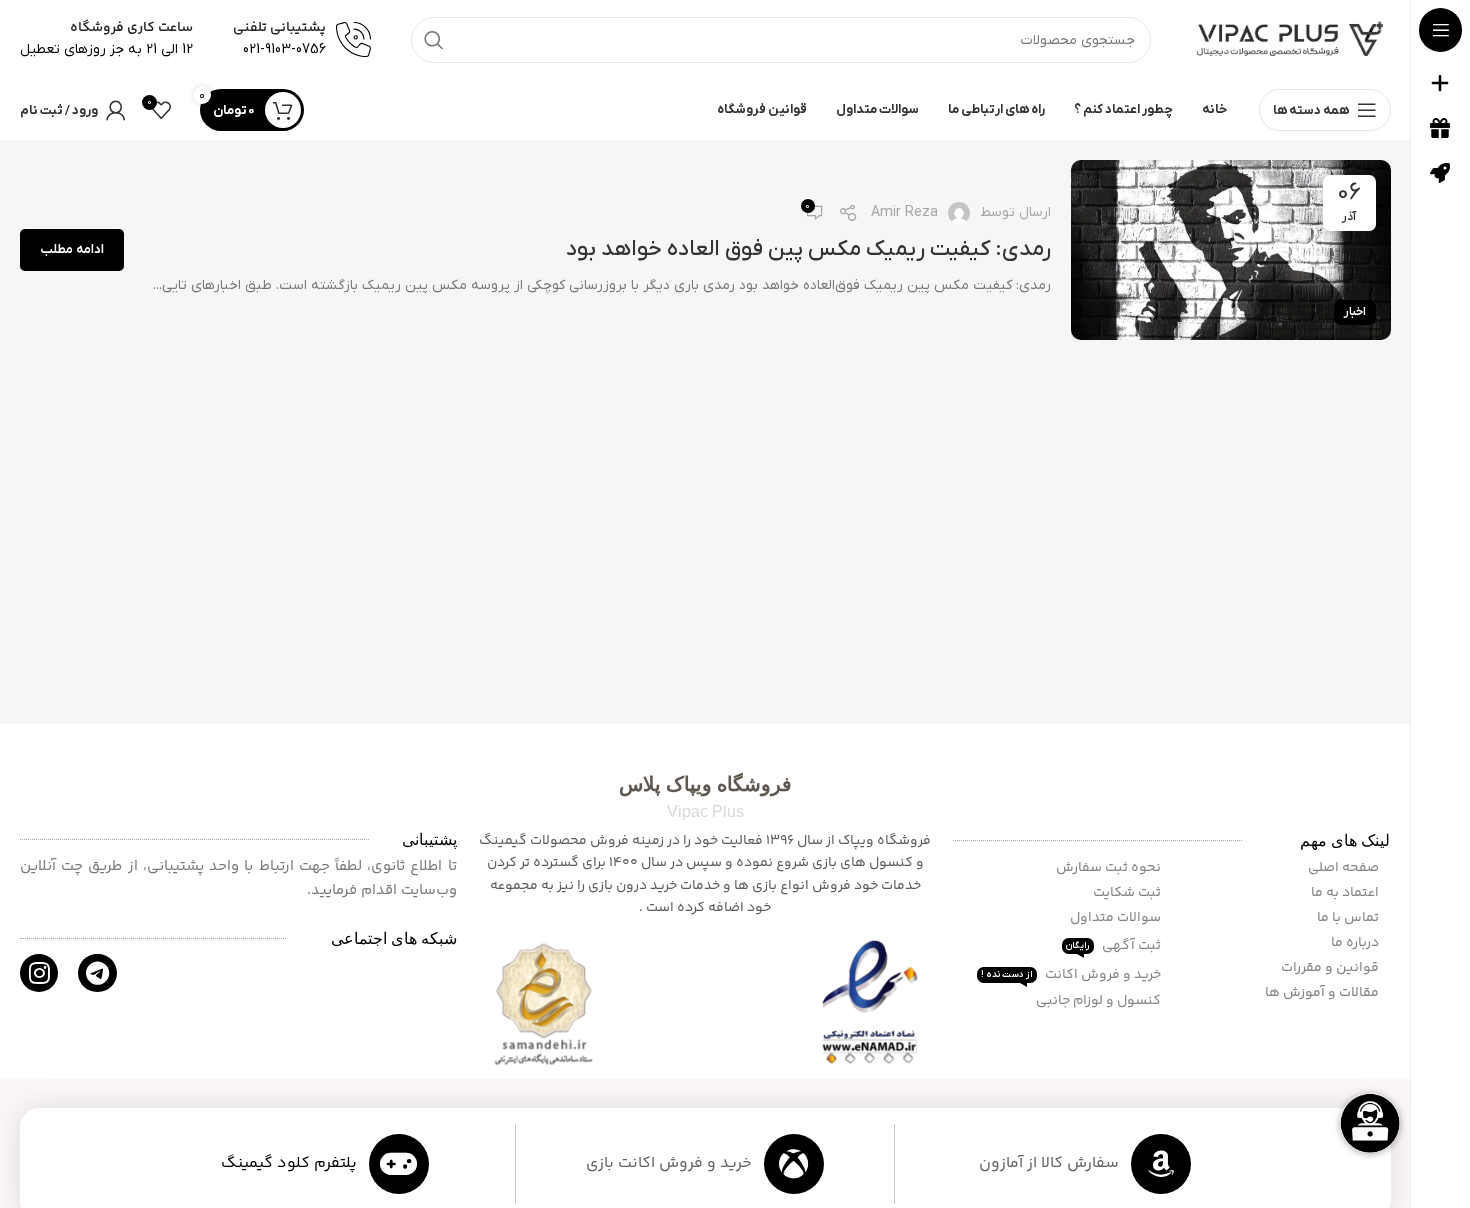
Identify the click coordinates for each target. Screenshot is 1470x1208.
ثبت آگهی (1115, 946)
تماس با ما (1349, 918)
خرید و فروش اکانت (1072, 975)
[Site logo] (1291, 39)
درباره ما (1356, 943)
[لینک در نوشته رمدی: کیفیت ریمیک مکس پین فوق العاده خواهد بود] (1231, 250)
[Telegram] (97, 973)
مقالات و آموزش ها (1323, 993)
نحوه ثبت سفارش (1110, 868)
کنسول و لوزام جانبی (1100, 1001)
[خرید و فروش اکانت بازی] (794, 1164)
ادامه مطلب (72, 249)
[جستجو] (434, 40)
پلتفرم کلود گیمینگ (289, 1163)
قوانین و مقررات (1331, 968)
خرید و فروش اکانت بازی (669, 1163)
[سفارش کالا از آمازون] (1161, 1164)
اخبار (1355, 312)
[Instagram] (39, 973)
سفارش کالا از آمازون (1049, 1163)
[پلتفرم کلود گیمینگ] (399, 1164)
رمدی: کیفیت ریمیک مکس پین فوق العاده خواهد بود (808, 249)
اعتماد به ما (1346, 893)
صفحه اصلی (1345, 868)
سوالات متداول (1117, 918)
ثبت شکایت (1128, 893)
